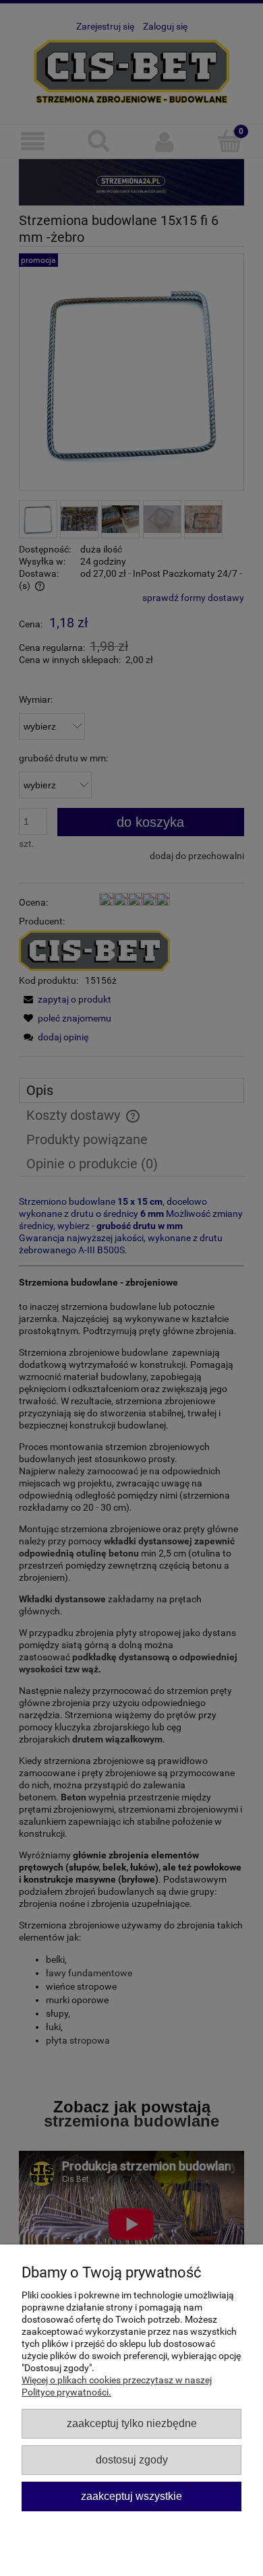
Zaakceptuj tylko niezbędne (132, 2423)
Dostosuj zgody (132, 2459)
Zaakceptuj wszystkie (131, 2496)
